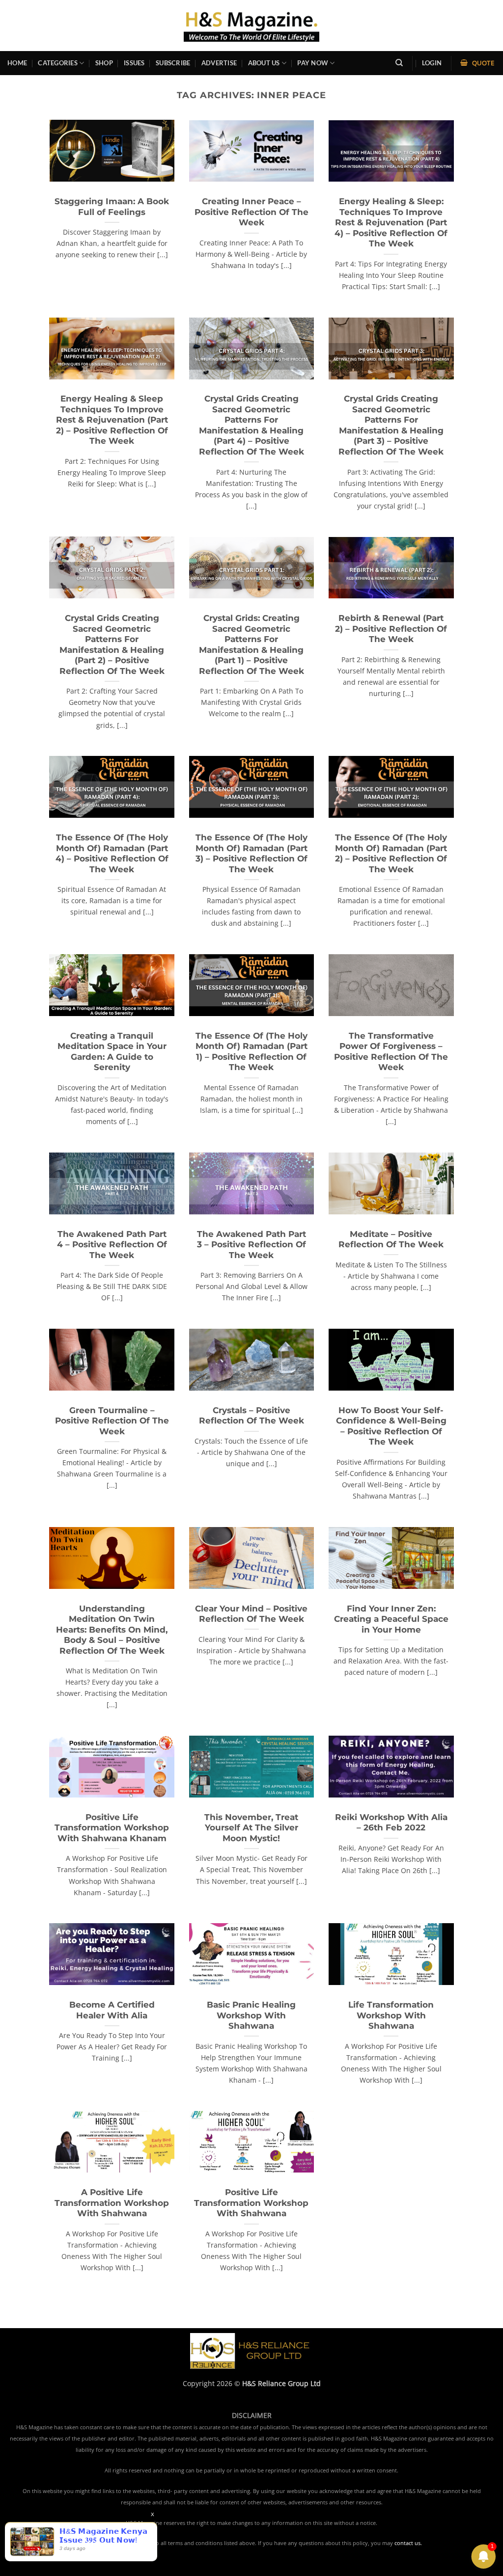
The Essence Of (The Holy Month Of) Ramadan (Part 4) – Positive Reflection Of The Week (112, 853)
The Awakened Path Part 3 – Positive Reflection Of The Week (251, 1245)
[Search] (399, 63)
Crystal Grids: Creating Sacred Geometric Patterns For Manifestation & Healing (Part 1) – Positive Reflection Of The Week (251, 644)
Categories (58, 63)
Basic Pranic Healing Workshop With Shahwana (251, 2015)
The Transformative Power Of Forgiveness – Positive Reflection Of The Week (391, 1052)
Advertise (219, 63)
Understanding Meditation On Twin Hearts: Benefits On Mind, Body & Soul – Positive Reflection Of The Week (112, 1630)
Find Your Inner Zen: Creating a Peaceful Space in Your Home (391, 1619)
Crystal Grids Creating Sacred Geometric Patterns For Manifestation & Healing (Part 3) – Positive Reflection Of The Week (391, 425)
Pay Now (313, 63)
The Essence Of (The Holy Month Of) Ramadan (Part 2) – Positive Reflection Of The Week (391, 853)
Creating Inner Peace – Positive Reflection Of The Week (251, 212)
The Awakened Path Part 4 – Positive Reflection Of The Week (112, 1245)
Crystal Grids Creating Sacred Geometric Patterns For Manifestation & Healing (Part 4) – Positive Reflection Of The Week (251, 425)
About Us (264, 63)
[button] (432, 63)
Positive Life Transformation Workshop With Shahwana (251, 2203)
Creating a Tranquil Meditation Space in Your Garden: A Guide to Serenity (112, 1052)
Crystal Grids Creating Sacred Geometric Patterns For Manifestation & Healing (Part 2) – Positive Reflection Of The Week (112, 644)
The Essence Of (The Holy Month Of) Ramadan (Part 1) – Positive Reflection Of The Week (251, 1052)
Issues (134, 63)
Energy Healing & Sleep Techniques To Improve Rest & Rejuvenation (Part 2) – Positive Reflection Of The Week (112, 420)
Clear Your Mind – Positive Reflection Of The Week (251, 1614)
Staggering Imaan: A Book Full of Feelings (112, 207)
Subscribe (173, 63)
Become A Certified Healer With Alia (112, 2010)
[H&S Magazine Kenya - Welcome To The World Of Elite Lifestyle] (252, 25)
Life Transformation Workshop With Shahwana (391, 2015)
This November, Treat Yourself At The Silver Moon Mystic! (251, 1828)
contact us (407, 2543)
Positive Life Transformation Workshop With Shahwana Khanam (112, 1828)
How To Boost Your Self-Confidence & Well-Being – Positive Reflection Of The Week (391, 1426)
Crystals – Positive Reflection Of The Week (251, 1416)
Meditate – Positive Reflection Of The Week (391, 1239)
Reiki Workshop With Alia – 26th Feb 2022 (391, 1823)
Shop (104, 63)
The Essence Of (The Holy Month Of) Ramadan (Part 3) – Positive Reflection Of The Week (251, 853)
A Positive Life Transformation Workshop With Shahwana (112, 2203)
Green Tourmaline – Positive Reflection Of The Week (112, 1421)
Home (17, 63)
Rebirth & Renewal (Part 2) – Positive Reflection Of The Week (391, 629)
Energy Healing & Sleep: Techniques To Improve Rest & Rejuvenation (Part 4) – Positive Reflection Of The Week (391, 222)
